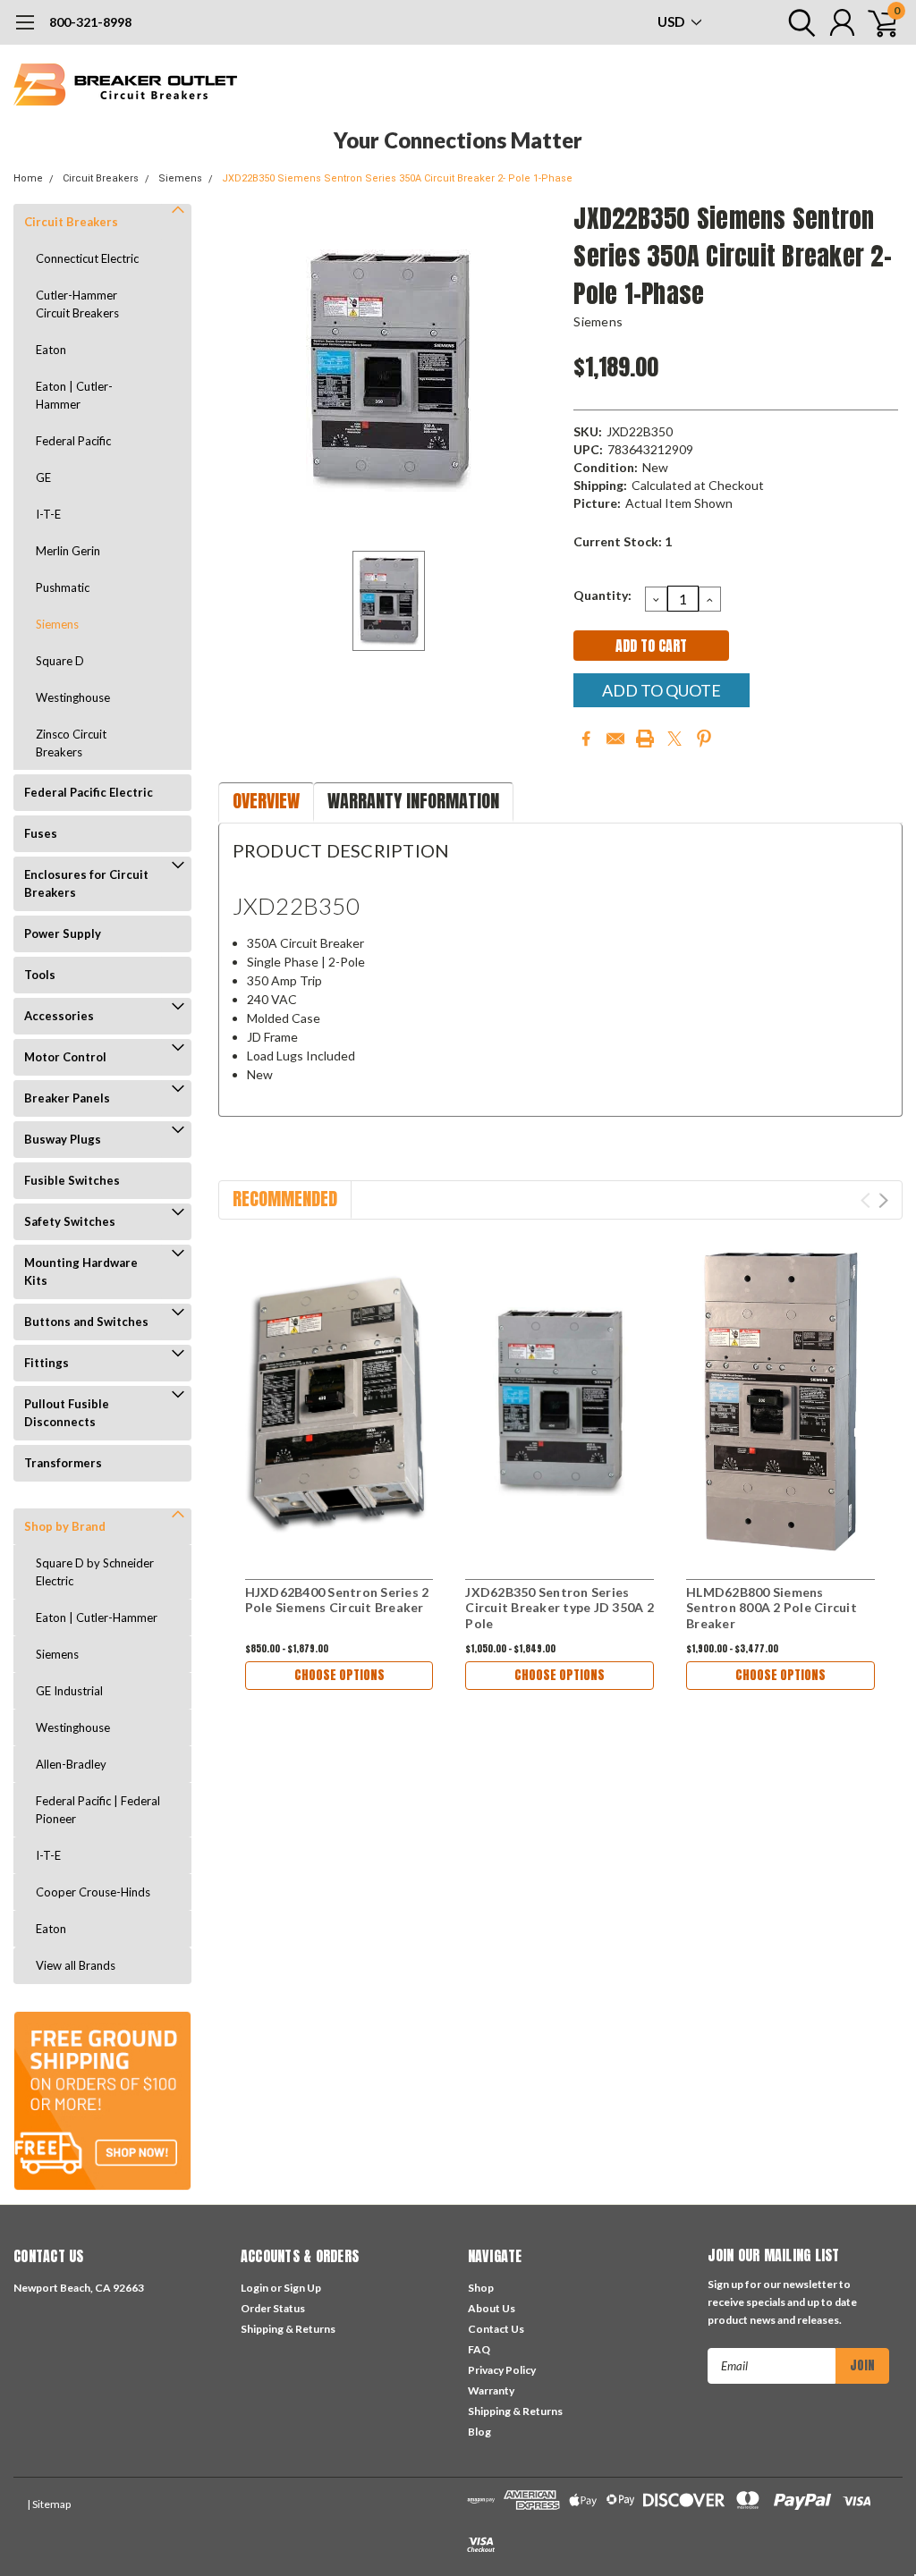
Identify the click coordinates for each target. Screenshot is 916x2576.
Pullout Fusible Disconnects (67, 1413)
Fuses (41, 833)
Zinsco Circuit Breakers (71, 743)
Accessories (59, 1016)
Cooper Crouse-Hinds (93, 1892)
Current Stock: (623, 541)
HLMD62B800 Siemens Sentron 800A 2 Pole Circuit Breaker (772, 1608)
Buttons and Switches (86, 1322)
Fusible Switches (72, 1180)
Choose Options (339, 1675)
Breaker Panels (67, 1098)
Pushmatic (63, 587)
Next (883, 1200)
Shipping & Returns (288, 2329)
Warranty (491, 2390)
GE (43, 477)
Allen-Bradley (71, 1764)
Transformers (63, 1463)
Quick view (339, 1402)
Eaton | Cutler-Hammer (74, 395)
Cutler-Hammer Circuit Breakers (77, 304)
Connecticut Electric (87, 258)
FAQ (479, 2349)
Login (254, 2288)
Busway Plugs (63, 1139)
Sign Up (302, 2288)
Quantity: (602, 595)
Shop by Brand (65, 1526)
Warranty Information (413, 801)
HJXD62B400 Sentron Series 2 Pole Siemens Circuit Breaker (337, 1600)
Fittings (47, 1363)
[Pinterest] (704, 739)
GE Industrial (69, 1691)
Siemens (180, 178)
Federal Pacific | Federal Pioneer (98, 1810)
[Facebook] (586, 739)
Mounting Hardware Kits (81, 1271)
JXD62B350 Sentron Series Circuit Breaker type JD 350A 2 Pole (560, 1608)
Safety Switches (70, 1221)
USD (672, 21)
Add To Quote (662, 690)
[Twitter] (674, 739)
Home (28, 178)
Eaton (51, 350)
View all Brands (76, 1965)
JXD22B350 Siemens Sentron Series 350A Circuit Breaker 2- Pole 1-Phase (397, 178)
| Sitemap (49, 2504)
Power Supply (63, 933)
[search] (797, 22)
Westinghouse (73, 697)
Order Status (273, 2308)
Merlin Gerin (68, 551)
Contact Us (496, 2329)
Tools (40, 975)
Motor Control (65, 1057)
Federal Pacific (73, 441)
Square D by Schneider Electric (95, 1572)
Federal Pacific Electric (89, 792)
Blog (479, 2432)
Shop (481, 2288)
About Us (492, 2308)
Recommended (285, 1199)
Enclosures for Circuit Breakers (86, 883)
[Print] (645, 739)
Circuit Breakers (101, 178)
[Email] (615, 739)
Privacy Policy (502, 2370)
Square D (60, 661)
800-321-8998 (90, 22)
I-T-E (48, 514)
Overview (266, 801)
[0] (876, 22)
